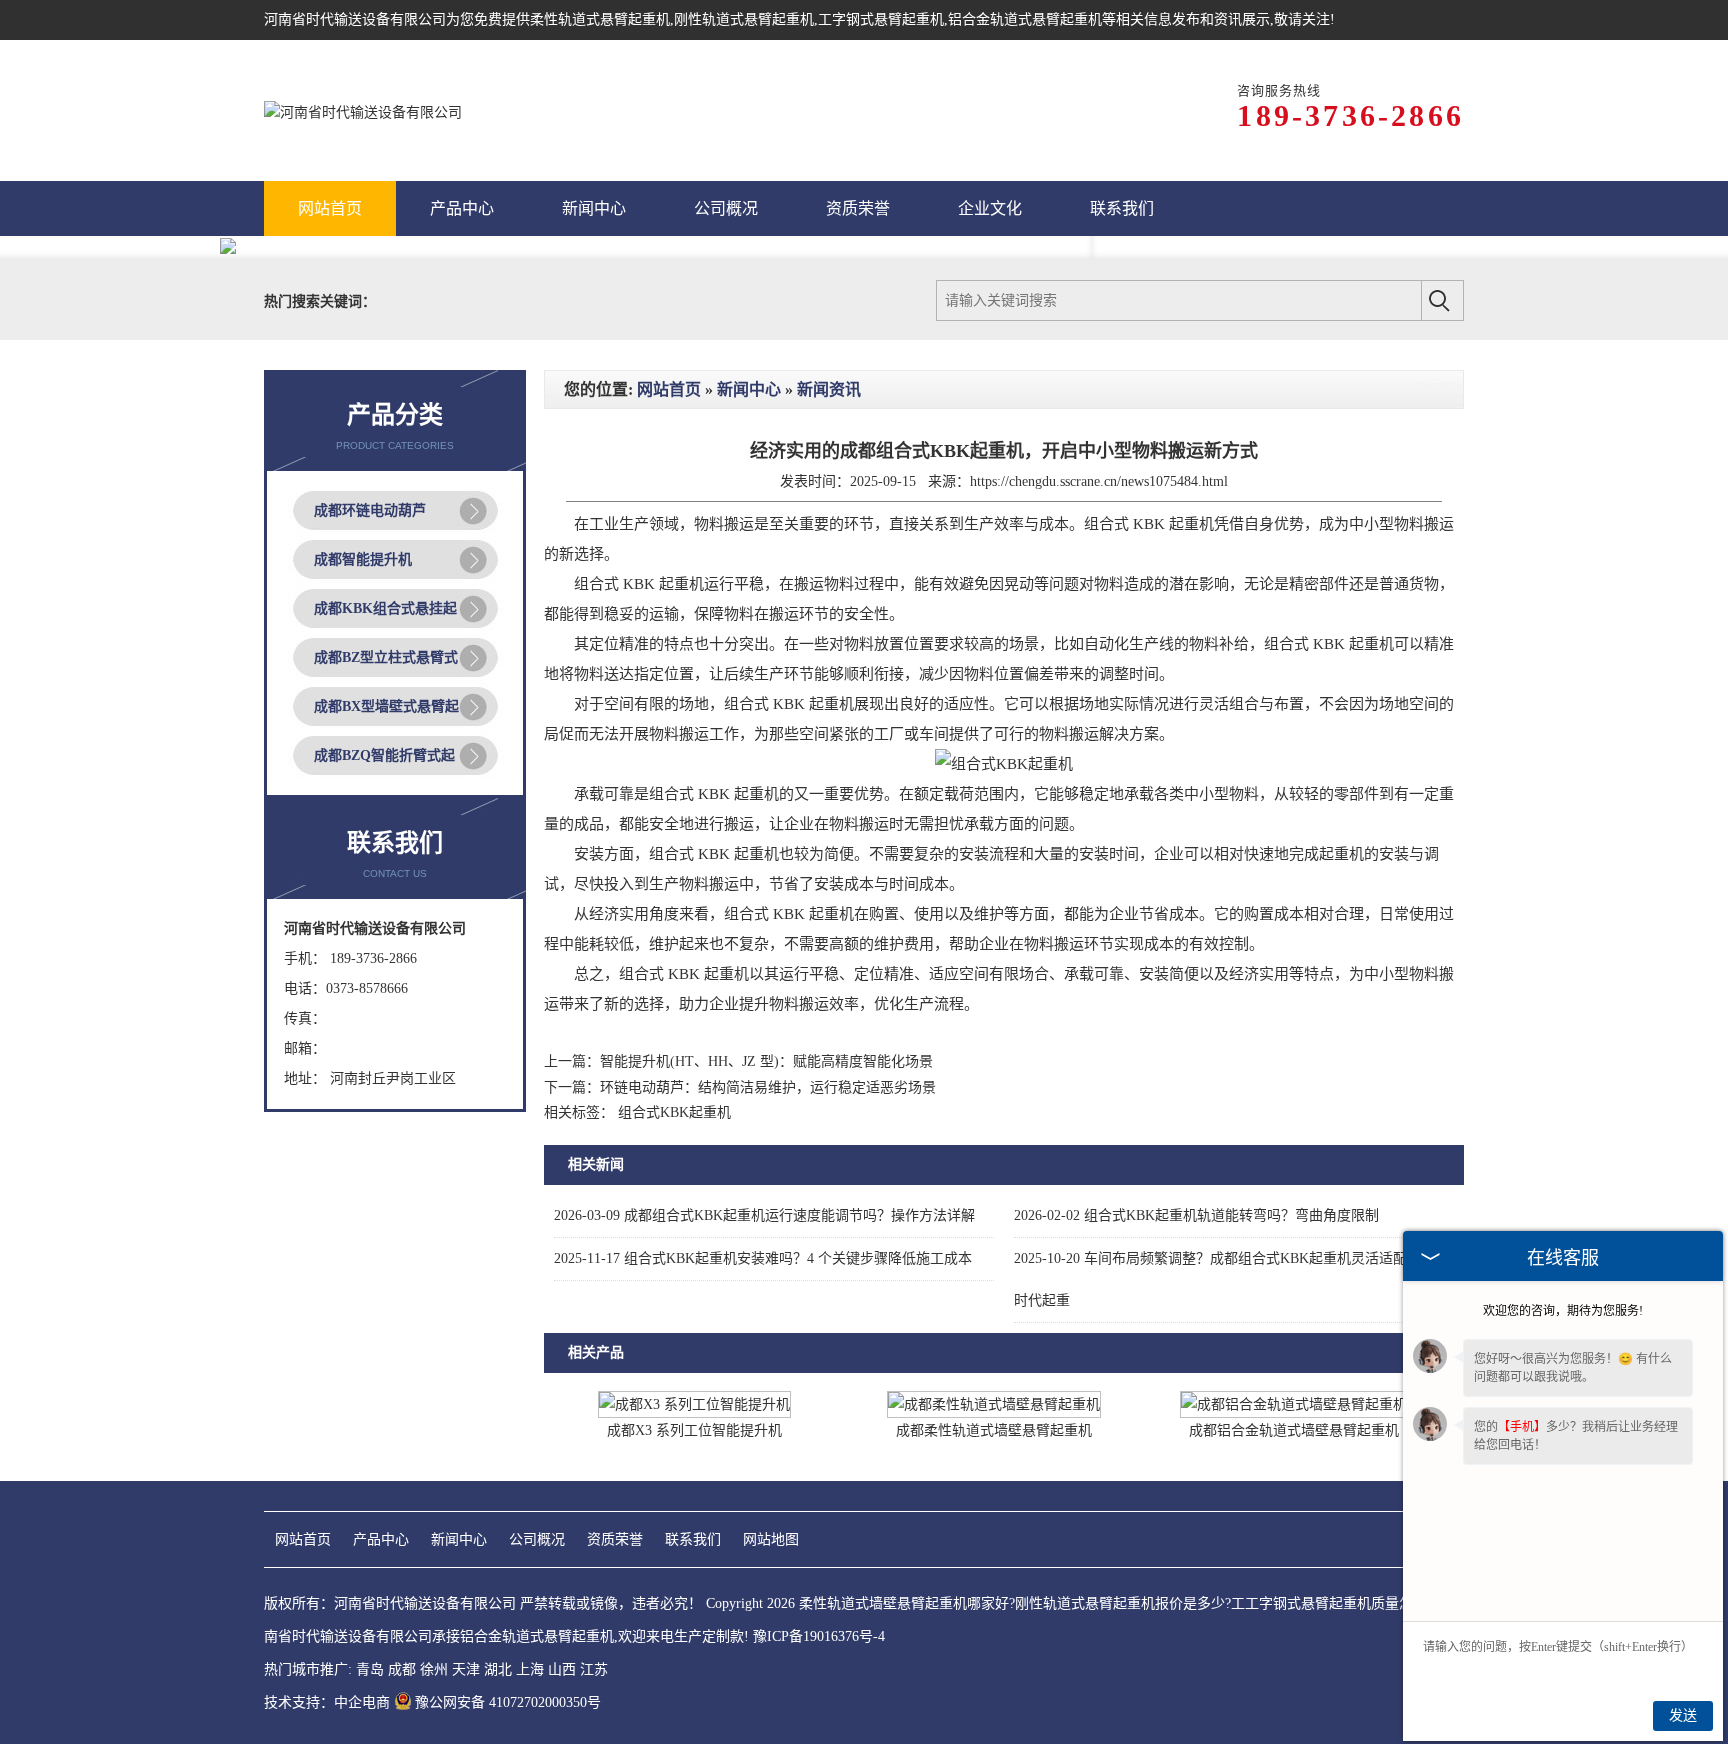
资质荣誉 (615, 1539)
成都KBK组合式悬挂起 (385, 608)
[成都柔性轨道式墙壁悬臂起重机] (994, 1404)
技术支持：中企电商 (327, 1702)
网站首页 (669, 389)
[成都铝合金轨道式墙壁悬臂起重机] (1294, 1404)
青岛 (370, 1669)
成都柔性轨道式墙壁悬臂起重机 (994, 1430)
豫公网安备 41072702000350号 (508, 1702)
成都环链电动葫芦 (370, 510)
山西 (562, 1669)
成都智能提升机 (363, 559)
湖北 (498, 1669)
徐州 (434, 1669)
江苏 (594, 1669)
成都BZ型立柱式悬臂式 (386, 657)
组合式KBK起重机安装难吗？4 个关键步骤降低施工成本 (763, 1258)
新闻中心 (749, 389)
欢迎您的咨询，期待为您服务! (1563, 1311)
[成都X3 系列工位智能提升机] (694, 1404)
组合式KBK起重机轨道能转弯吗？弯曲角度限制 (1196, 1215)
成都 (402, 1669)
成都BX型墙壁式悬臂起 (386, 706)
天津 (466, 1669)
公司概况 (537, 1539)
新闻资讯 (829, 389)
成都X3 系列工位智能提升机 (694, 1430)
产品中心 (381, 1539)
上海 (530, 1669)
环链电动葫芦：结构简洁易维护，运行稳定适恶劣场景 (768, 1087)
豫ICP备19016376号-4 (819, 1636)
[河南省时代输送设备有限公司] (363, 110)
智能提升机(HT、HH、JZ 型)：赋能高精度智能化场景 (766, 1061)
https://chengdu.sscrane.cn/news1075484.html (1099, 481)
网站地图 (771, 1539)
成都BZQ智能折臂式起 (384, 755)
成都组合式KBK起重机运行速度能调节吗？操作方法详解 (764, 1215)
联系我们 (693, 1539)
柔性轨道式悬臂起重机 (600, 19)
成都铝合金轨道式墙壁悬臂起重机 (1294, 1430)
